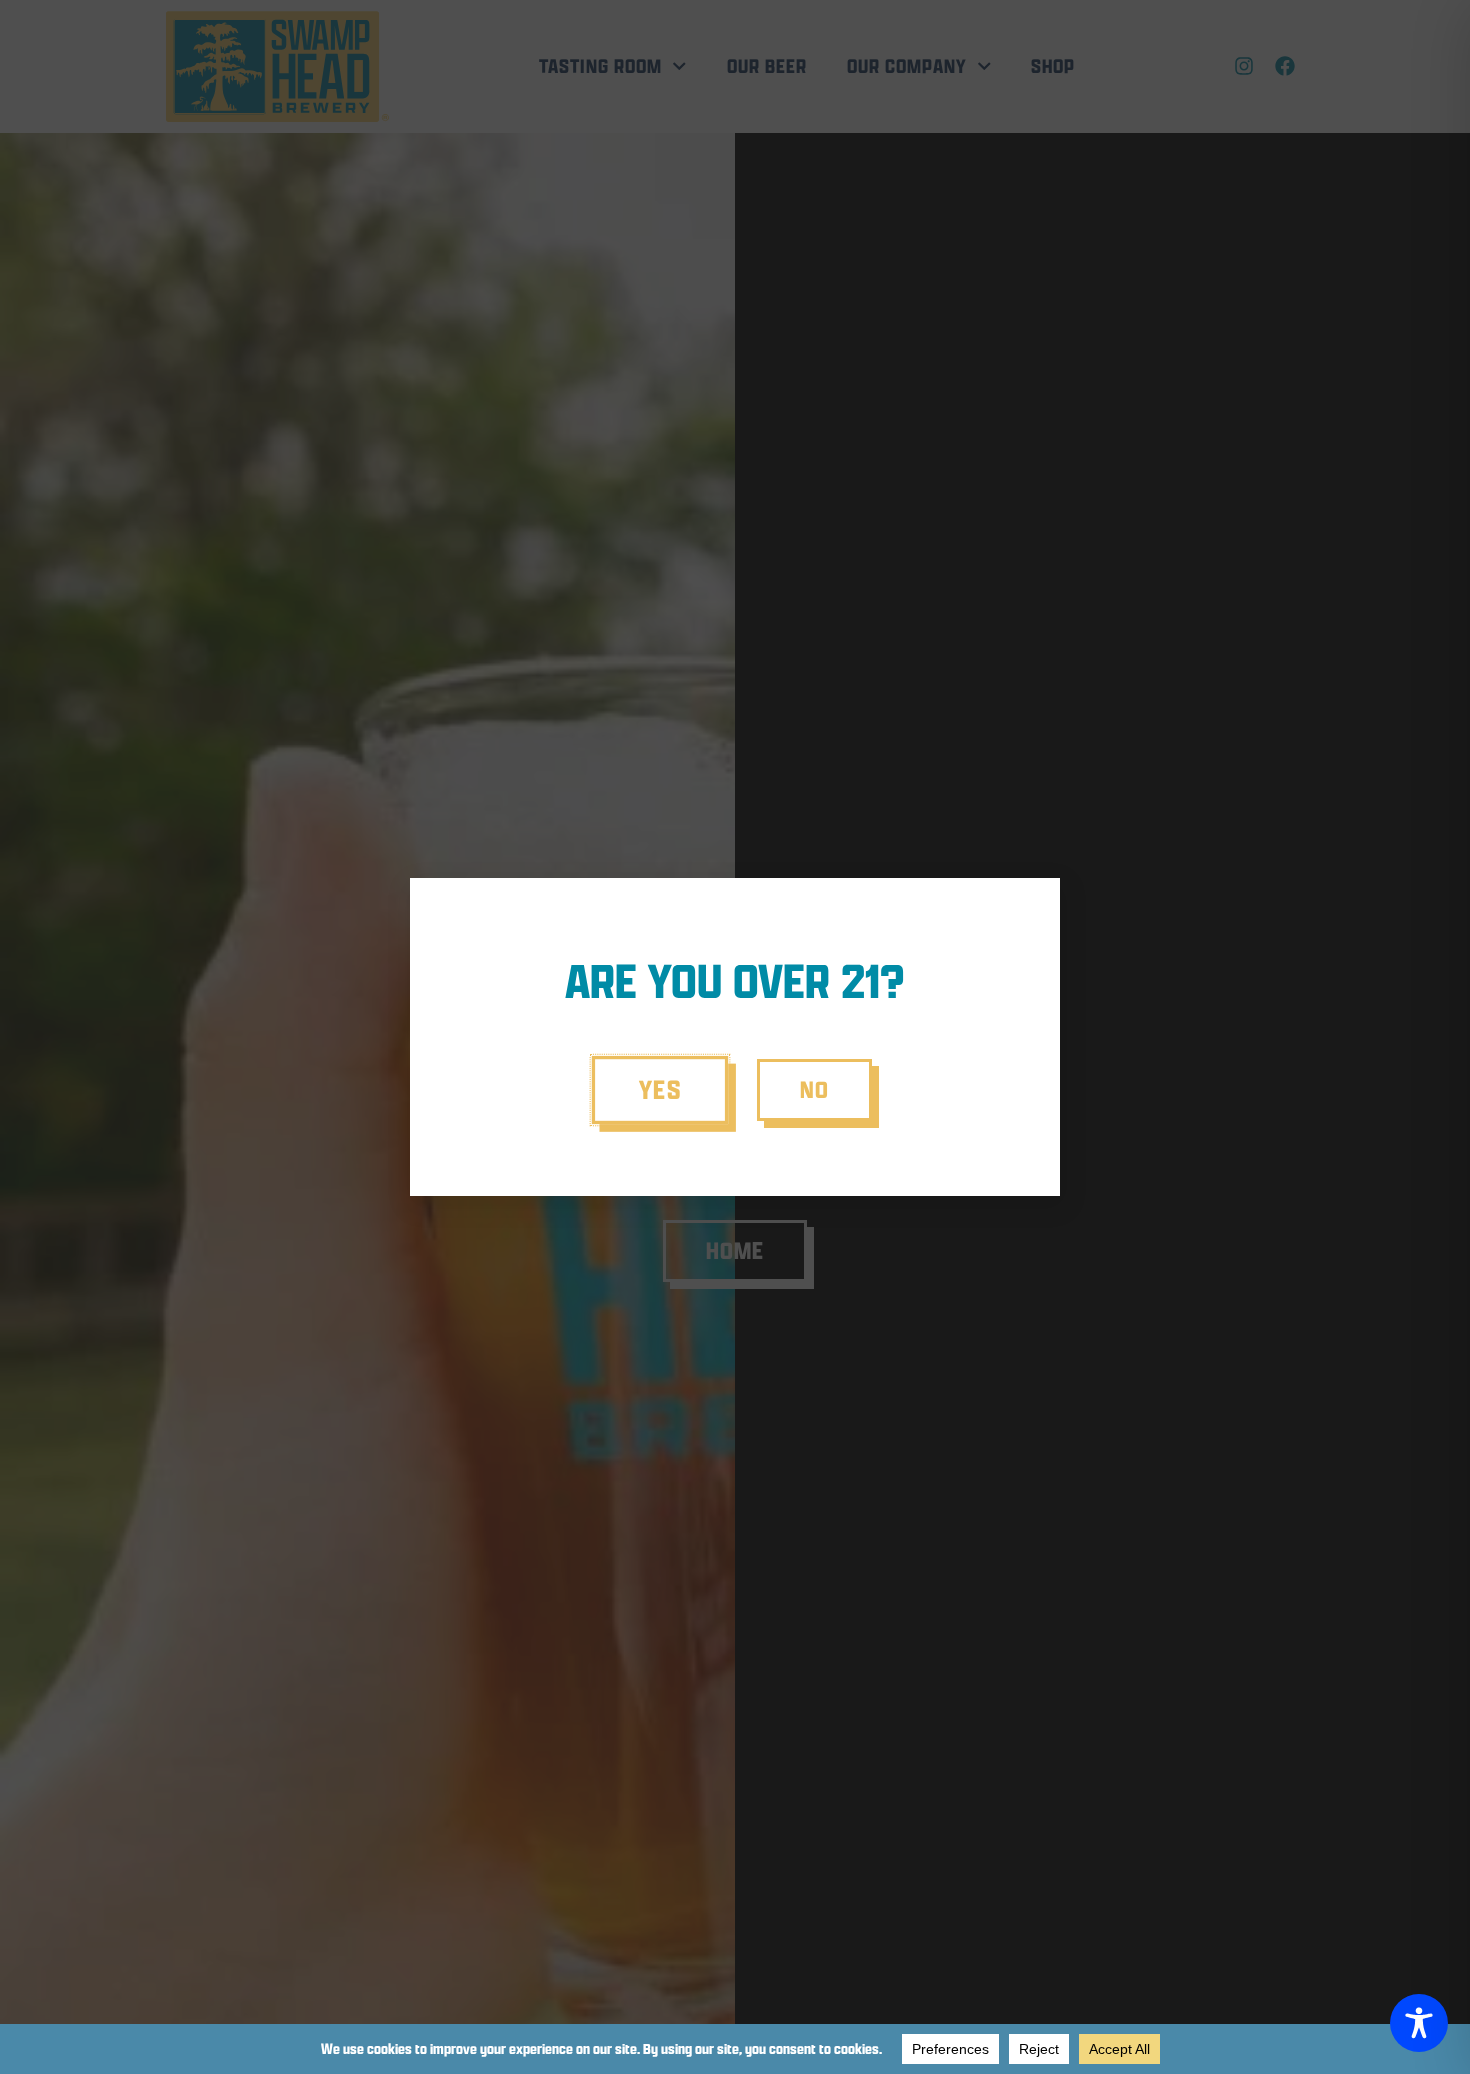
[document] (735, 1037)
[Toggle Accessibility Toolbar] (1419, 2023)
